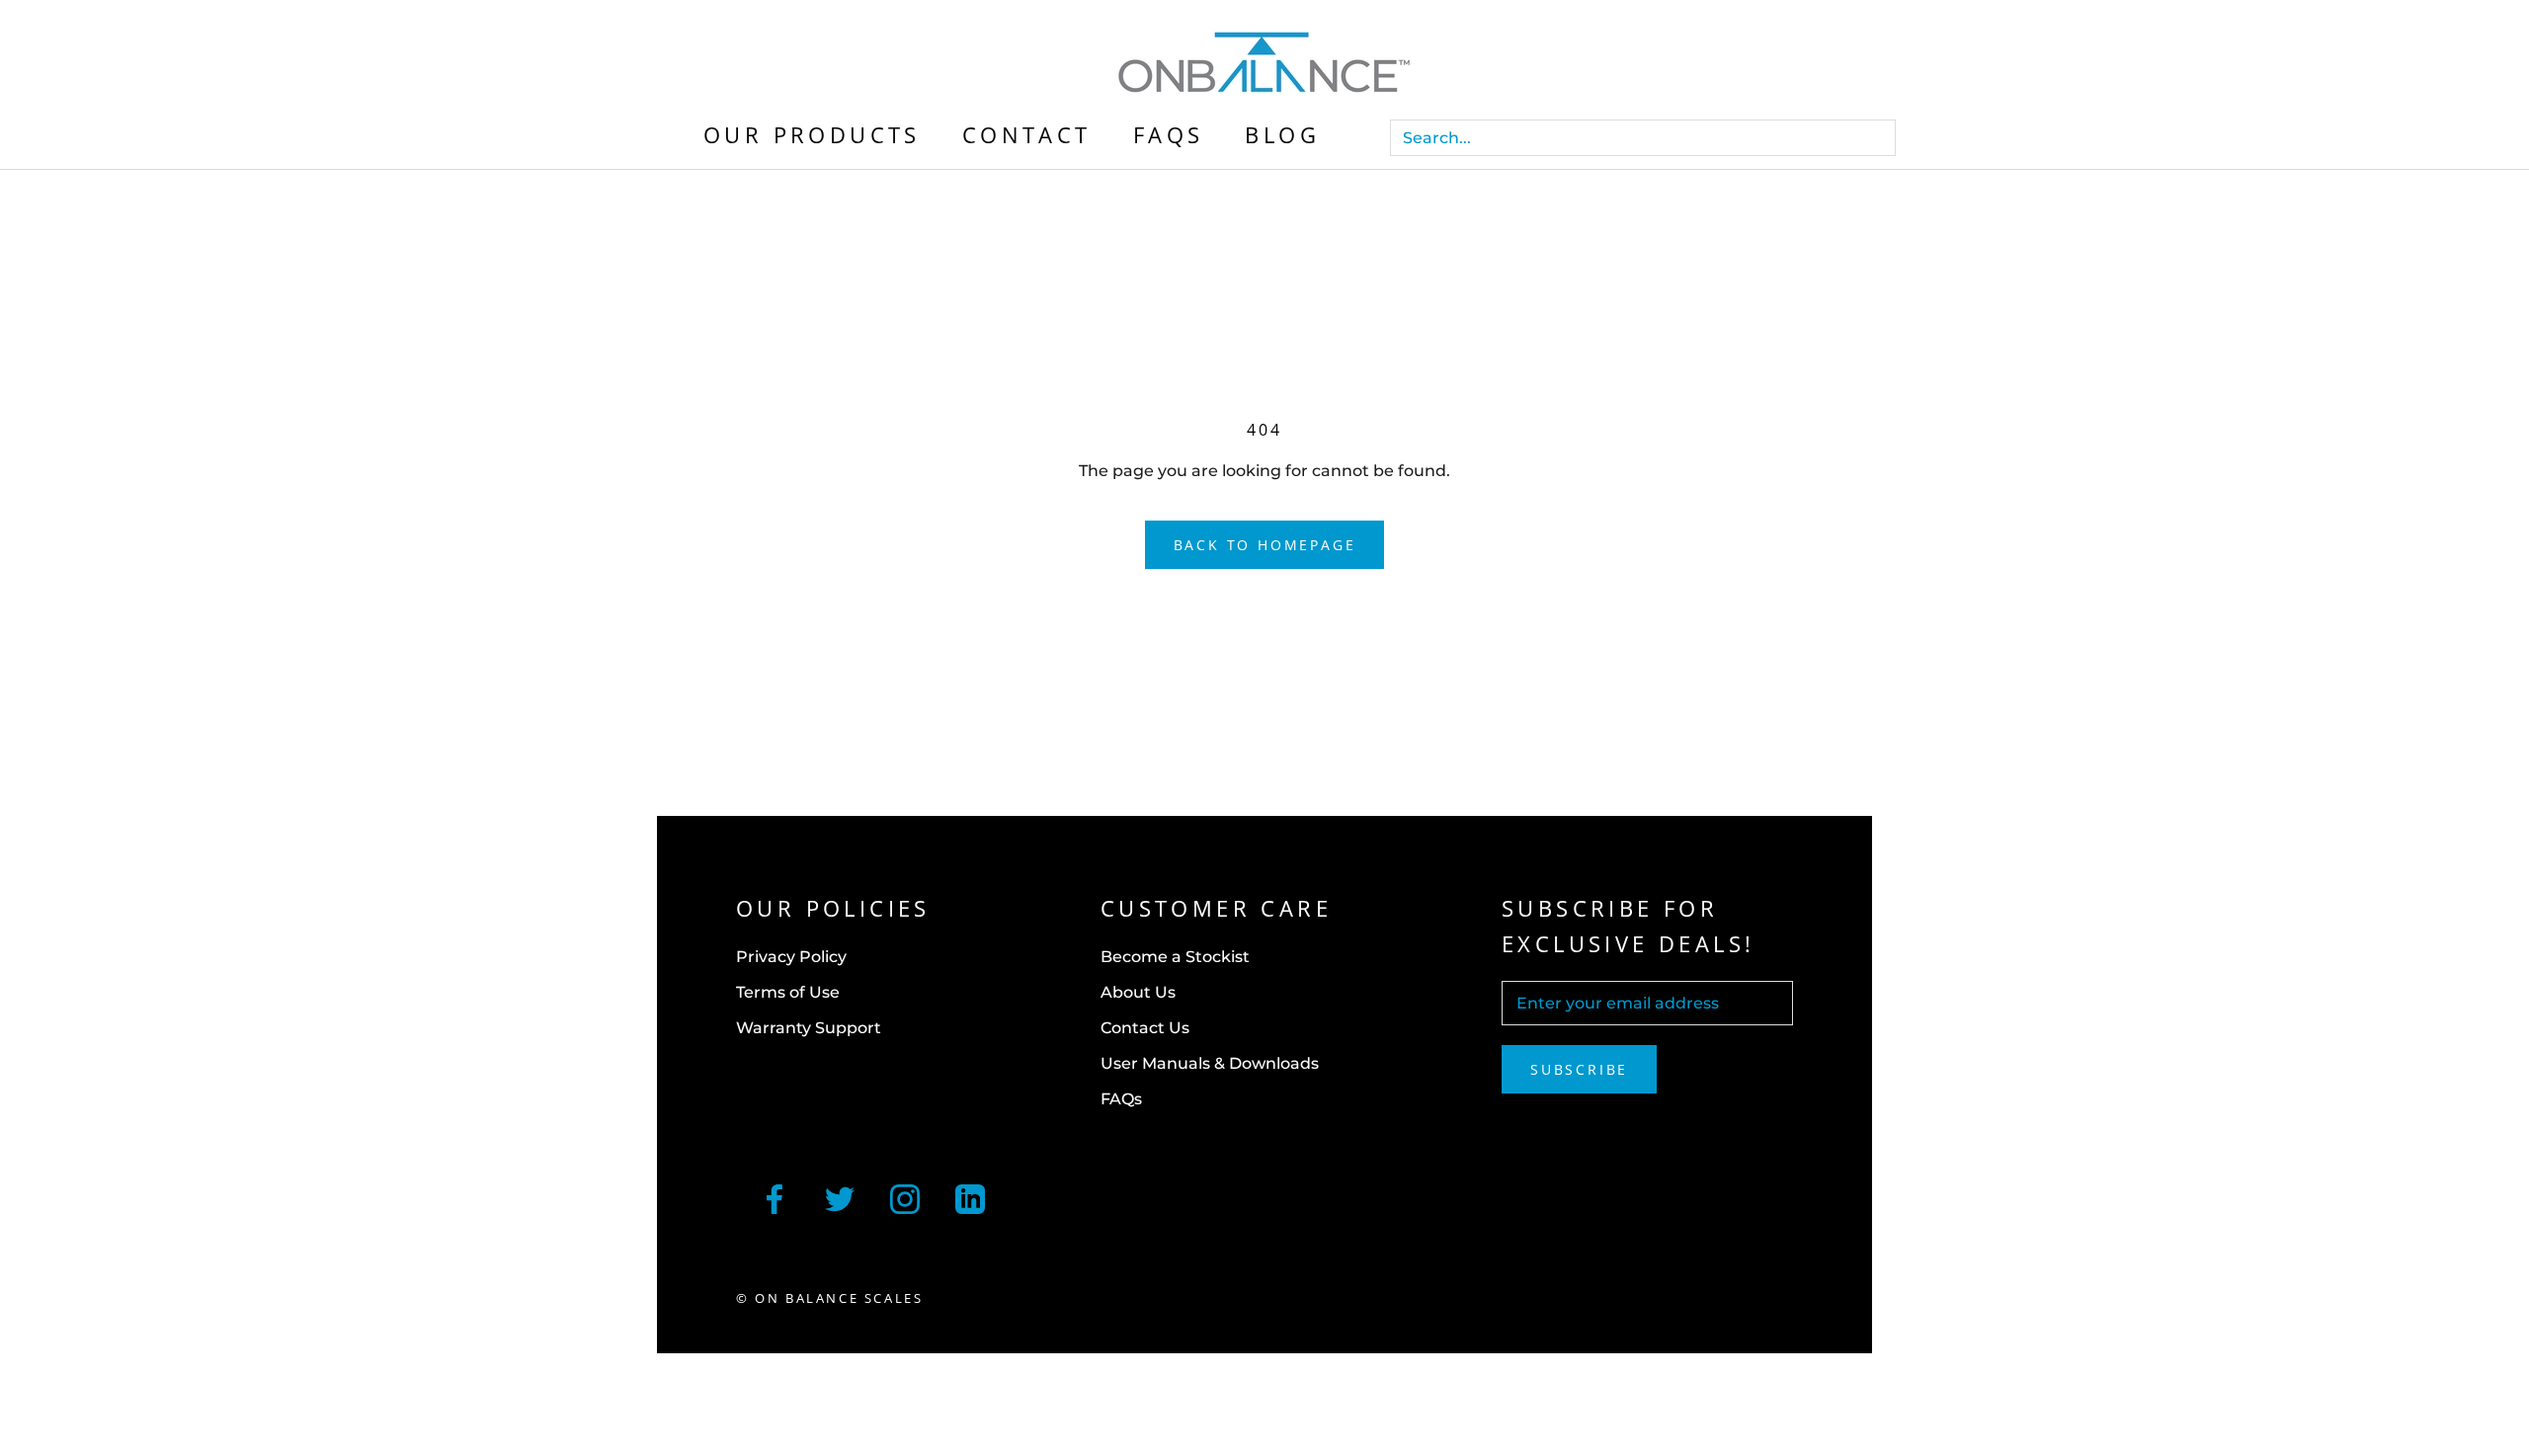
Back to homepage (1265, 545)
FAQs (1169, 134)
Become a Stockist (1175, 957)
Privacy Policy (791, 957)
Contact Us (1145, 1028)
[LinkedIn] (970, 1197)
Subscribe (1579, 1069)
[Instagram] (905, 1197)
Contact (1027, 134)
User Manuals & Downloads (1210, 1063)
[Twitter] (840, 1197)
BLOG (1282, 134)
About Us (1138, 992)
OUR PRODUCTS (812, 134)
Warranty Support (809, 1028)
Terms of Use (788, 992)
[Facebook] (775, 1197)
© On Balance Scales (829, 1298)
